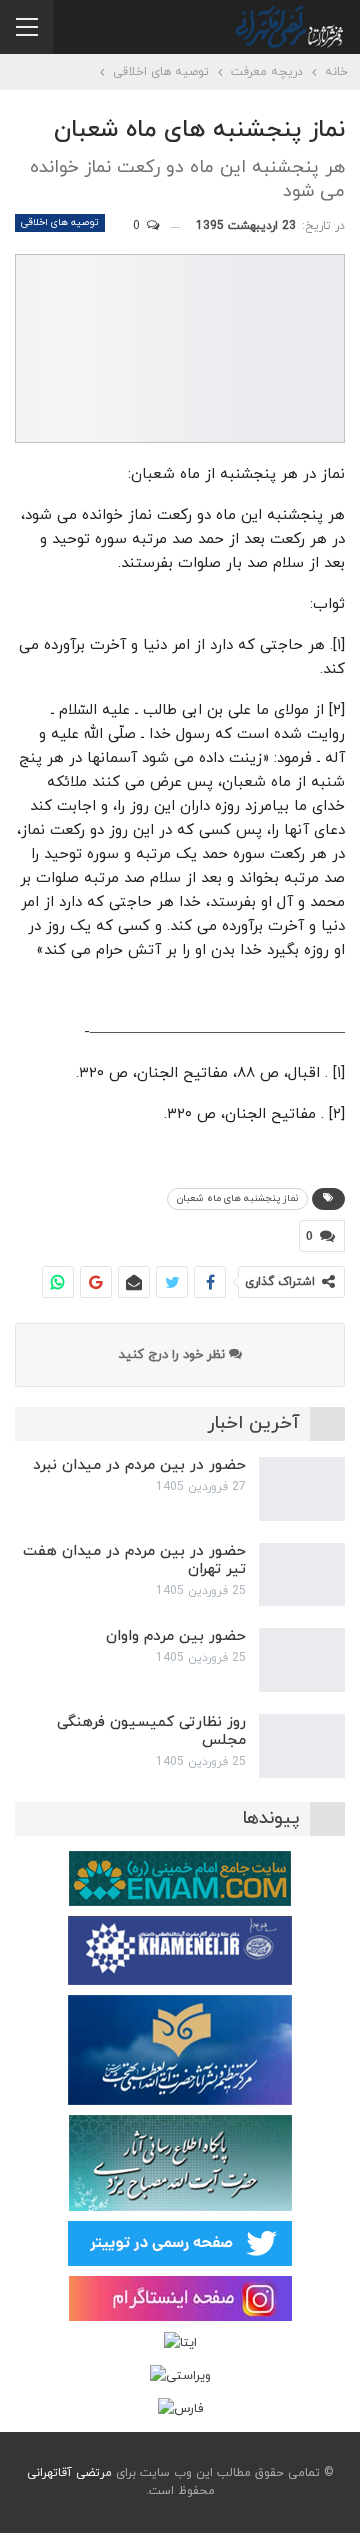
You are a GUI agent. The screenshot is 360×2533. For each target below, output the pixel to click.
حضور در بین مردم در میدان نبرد (139, 1465)
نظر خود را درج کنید (174, 1355)
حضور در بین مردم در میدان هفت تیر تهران (134, 1560)
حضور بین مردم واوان (176, 1636)
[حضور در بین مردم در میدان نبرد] (302, 1489)
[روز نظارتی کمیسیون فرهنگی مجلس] (302, 1746)
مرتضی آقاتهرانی (69, 2473)
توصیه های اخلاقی (60, 222)
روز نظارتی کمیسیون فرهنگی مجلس (151, 1731)
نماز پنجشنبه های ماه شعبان (237, 1198)
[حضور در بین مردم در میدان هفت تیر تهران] (302, 1575)
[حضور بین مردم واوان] (302, 1660)
